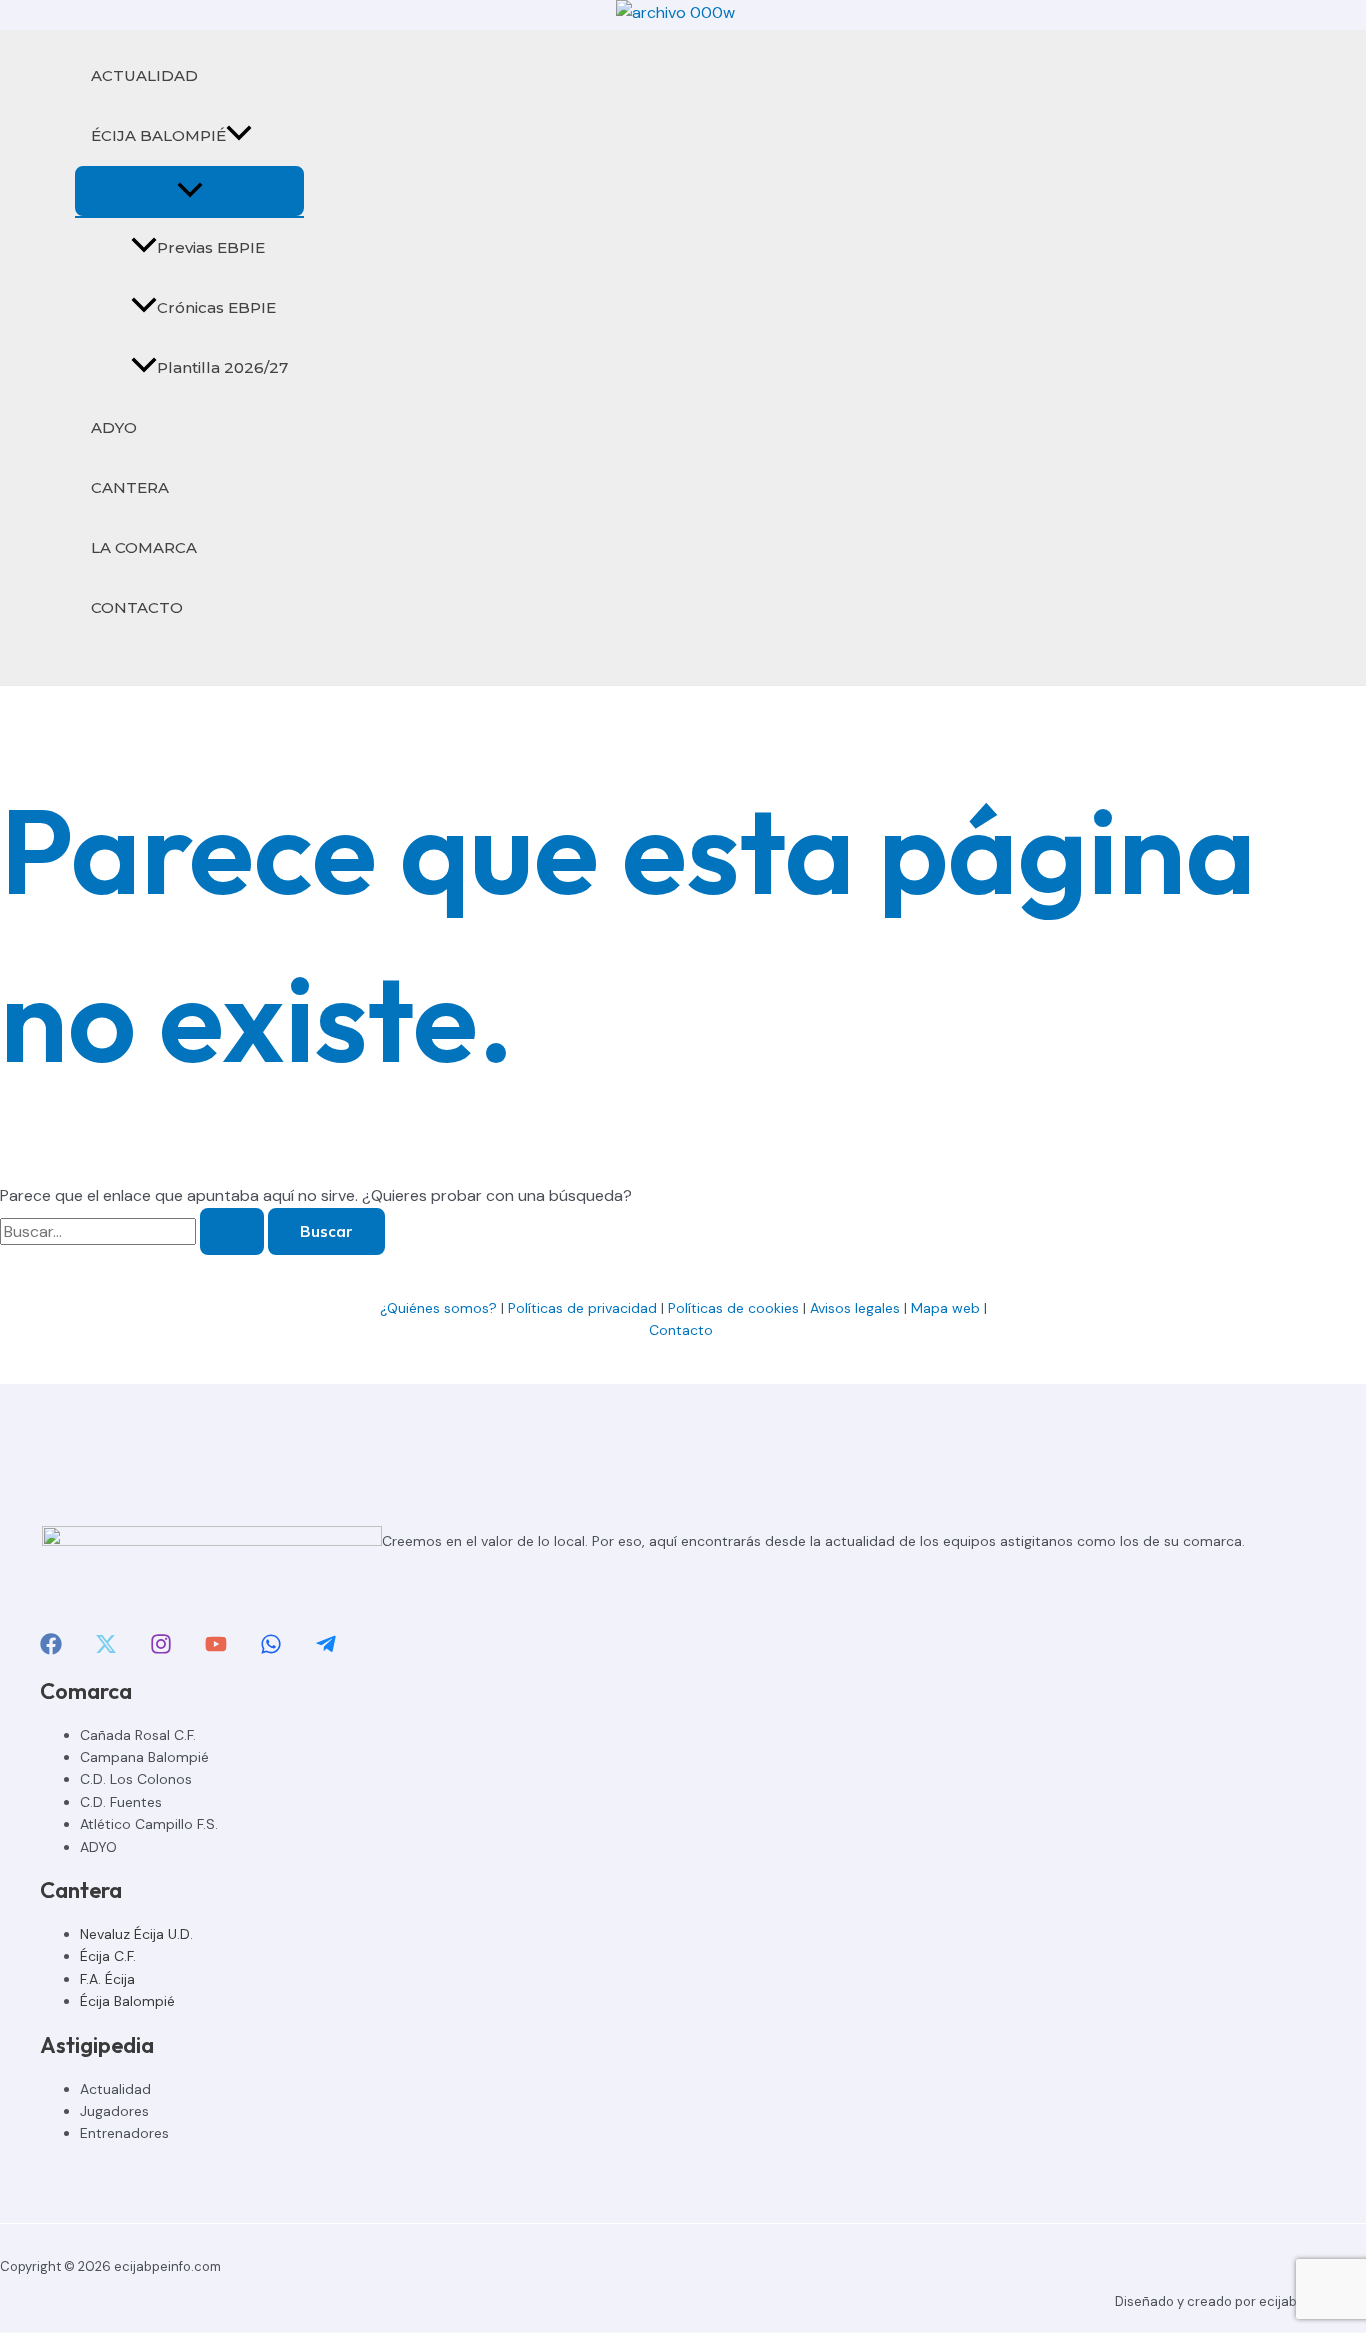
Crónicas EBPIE (216, 307)
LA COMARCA (144, 547)
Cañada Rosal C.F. (138, 1735)
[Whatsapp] (271, 1649)
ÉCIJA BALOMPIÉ (158, 135)
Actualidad (115, 2089)
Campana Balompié (144, 1757)
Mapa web (945, 1308)
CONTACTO (137, 607)
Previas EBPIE (211, 247)
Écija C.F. (108, 1956)
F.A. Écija (107, 1979)
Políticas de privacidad (582, 1308)
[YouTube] (216, 1649)
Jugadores (114, 2111)
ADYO (114, 427)
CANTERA (130, 487)
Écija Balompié (127, 2001)
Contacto (683, 1330)
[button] (239, 136)
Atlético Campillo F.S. (149, 1824)
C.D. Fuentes (121, 1802)
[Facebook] (51, 1649)
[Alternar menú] (189, 191)
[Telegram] (326, 1649)
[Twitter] (106, 1649)
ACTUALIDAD (144, 75)
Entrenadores (124, 2133)
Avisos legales (855, 1308)
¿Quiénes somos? (438, 1308)
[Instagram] (161, 1649)
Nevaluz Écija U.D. (136, 1934)
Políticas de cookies (733, 1308)
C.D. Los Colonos (136, 1779)
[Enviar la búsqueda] (232, 1231)
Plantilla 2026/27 (222, 367)
